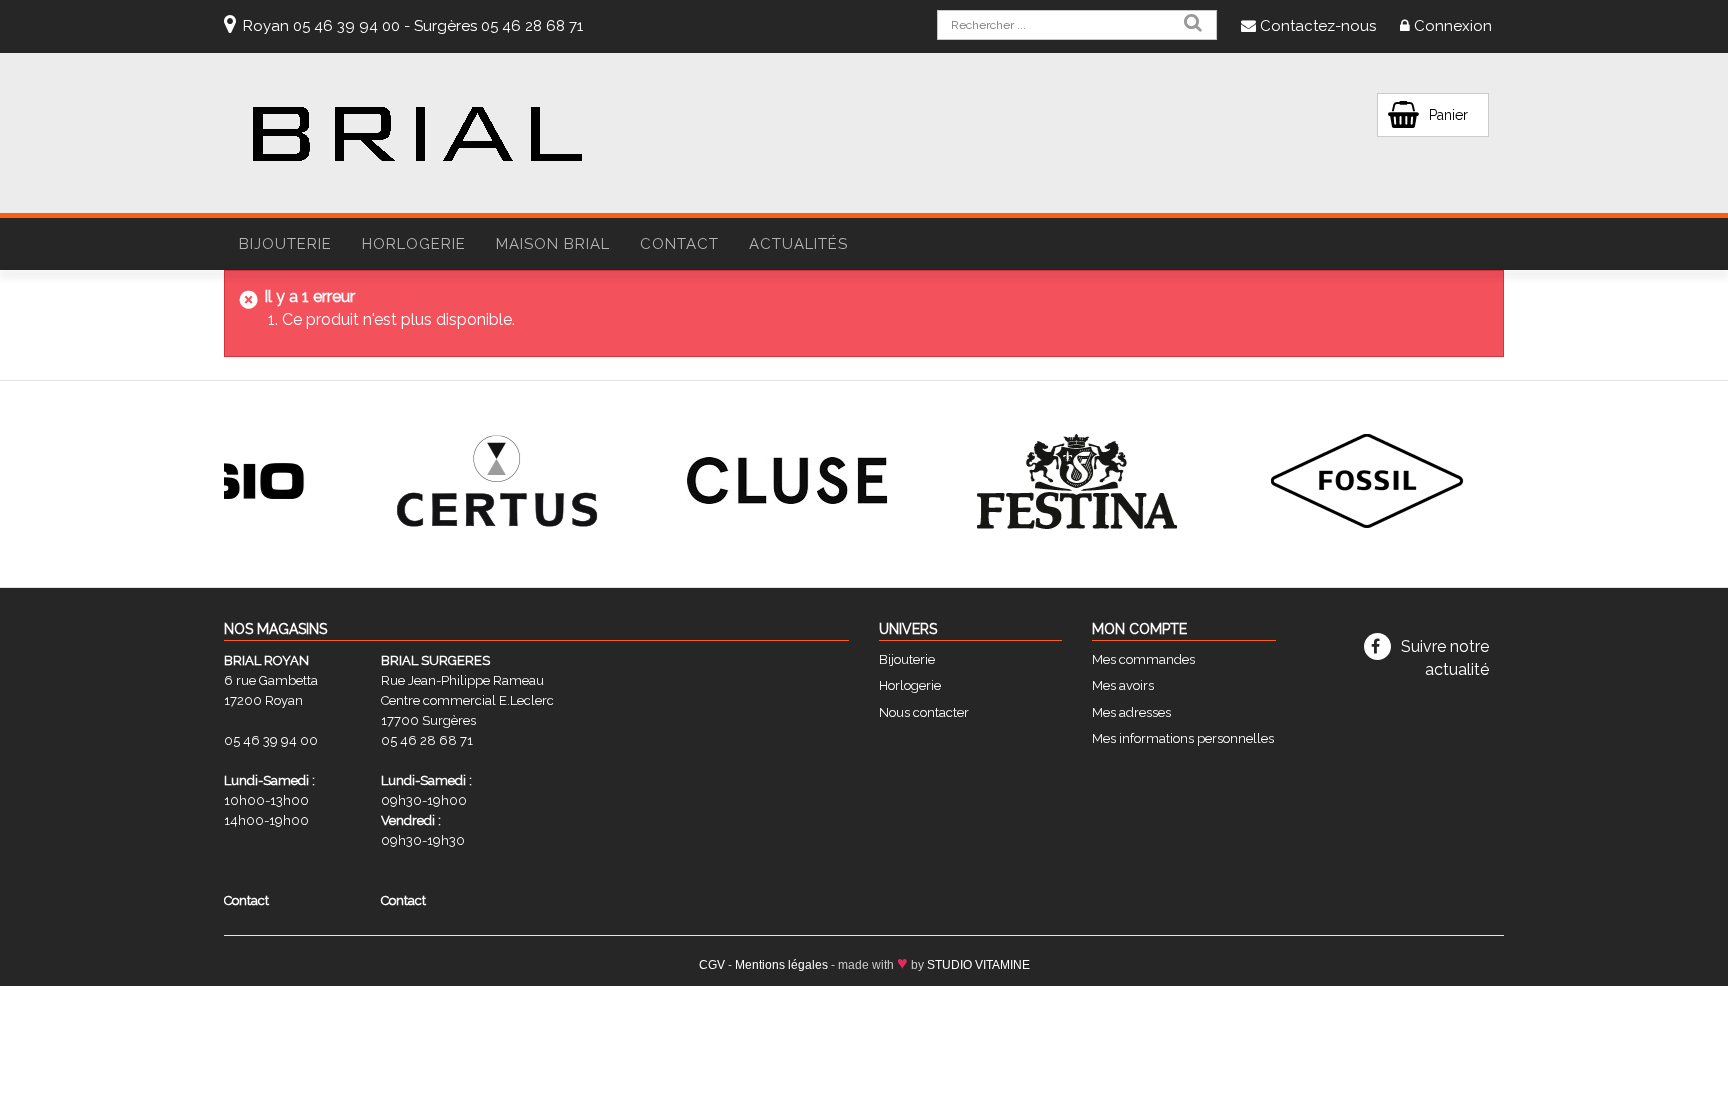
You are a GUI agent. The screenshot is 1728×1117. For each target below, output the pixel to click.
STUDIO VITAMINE (978, 965)
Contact (679, 244)
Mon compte (1139, 629)
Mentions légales (781, 965)
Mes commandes (1143, 659)
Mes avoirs (1123, 685)
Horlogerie (910, 685)
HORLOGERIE (414, 244)
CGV (712, 965)
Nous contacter (924, 712)
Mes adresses (1131, 712)
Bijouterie (907, 659)
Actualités (798, 244)
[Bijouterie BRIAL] (417, 134)
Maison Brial (553, 244)
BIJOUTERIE (285, 244)
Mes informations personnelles (1183, 738)
